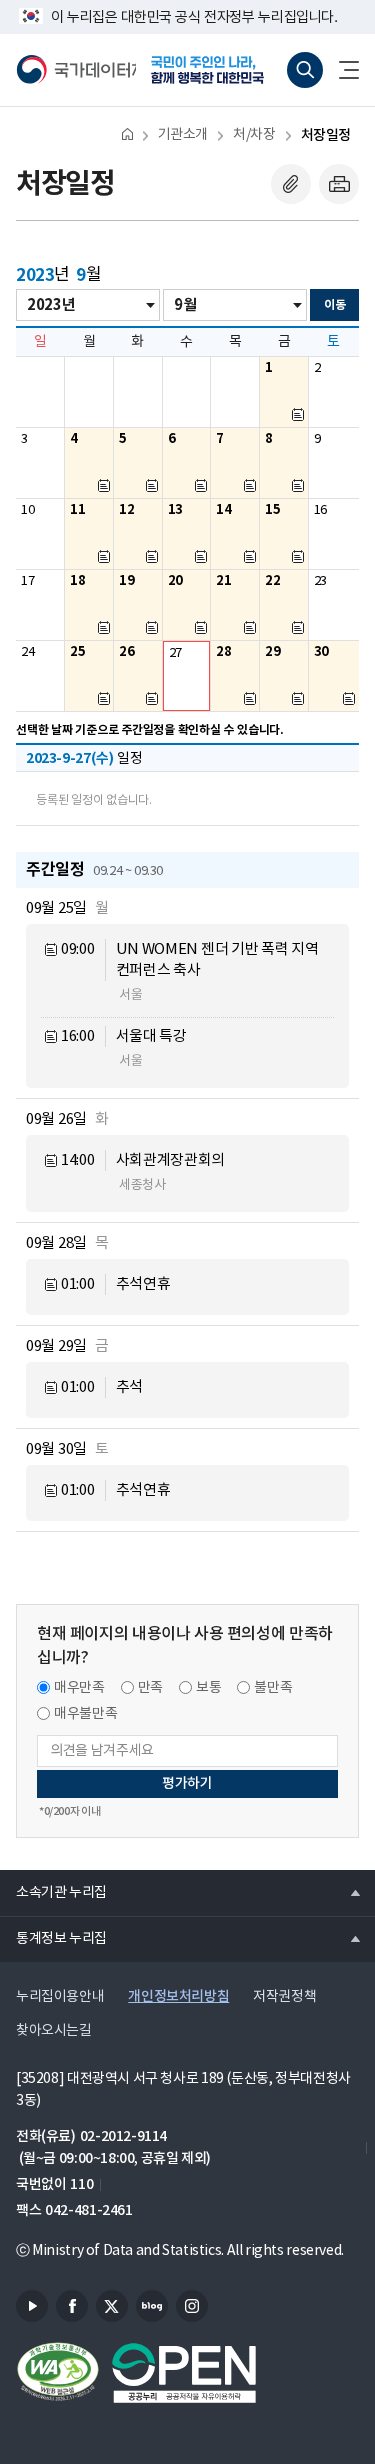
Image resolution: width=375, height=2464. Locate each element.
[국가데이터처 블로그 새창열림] (152, 2306)
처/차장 (254, 135)
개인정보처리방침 (178, 1996)
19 (126, 581)
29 (272, 652)
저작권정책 (284, 1997)
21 (223, 581)
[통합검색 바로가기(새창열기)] (305, 70)
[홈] (127, 133)
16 (320, 510)
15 (272, 510)
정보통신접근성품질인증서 (58, 2373)
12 (126, 510)
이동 (334, 305)
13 (175, 510)
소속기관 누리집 (53, 1892)
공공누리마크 (184, 2373)
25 (77, 652)
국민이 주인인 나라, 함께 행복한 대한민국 (214, 70)
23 (320, 581)
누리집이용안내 (60, 1997)
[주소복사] (291, 184)
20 (175, 581)
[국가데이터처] (76, 70)
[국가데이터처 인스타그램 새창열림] (192, 2306)
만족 (150, 1688)
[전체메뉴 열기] (341, 70)
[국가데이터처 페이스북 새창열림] (72, 2306)
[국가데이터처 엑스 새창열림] (112, 2306)
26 (126, 652)
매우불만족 (85, 1714)
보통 (208, 1688)
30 (321, 652)
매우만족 (79, 1688)
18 (77, 581)
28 (223, 652)
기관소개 (183, 135)
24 (27, 652)
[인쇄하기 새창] (339, 184)
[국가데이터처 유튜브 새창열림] (32, 2306)
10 (27, 510)
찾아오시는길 (54, 2031)
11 (77, 510)
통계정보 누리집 (53, 1938)
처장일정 (326, 135)
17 (27, 581)
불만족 (273, 1688)
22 (272, 581)
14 (223, 510)
